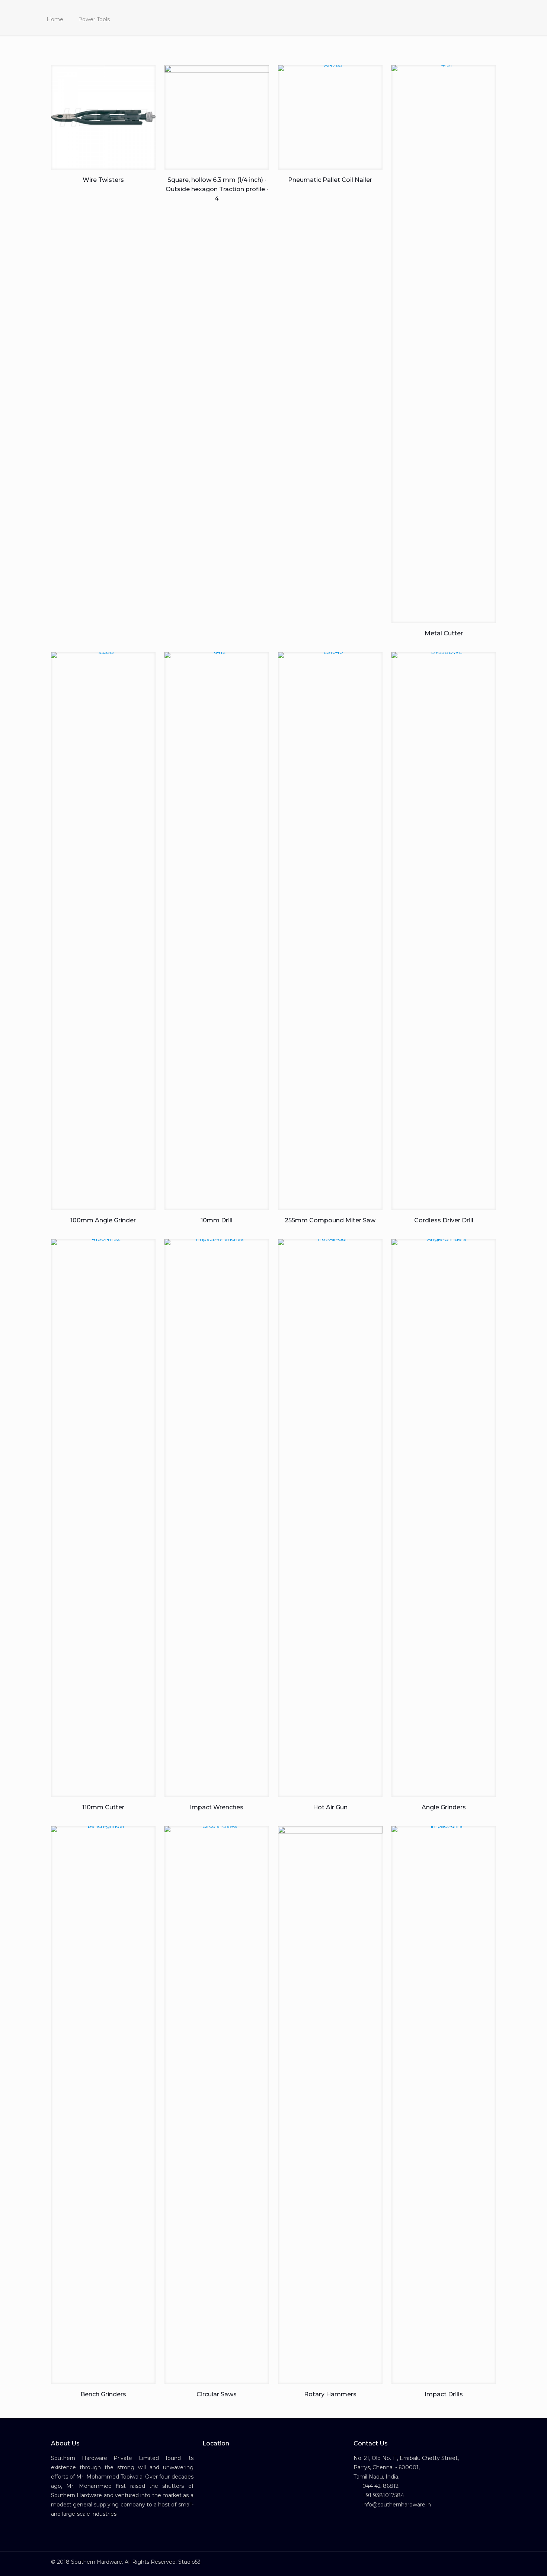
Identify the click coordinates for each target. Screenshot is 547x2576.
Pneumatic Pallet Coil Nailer (330, 180)
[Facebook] (469, 2562)
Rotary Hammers (330, 2394)
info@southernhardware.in (396, 2505)
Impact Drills (444, 2394)
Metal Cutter (444, 633)
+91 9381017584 (383, 2495)
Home (55, 19)
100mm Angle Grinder (103, 1220)
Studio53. (190, 2562)
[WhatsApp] (459, 2562)
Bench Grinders (103, 2394)
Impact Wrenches (217, 1807)
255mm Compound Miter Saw (330, 1220)
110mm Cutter (103, 1807)
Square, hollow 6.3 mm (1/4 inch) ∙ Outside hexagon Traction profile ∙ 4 (217, 189)
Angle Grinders (444, 1807)
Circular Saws (217, 2394)
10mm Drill (217, 1220)
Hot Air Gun (330, 1807)
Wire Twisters (103, 180)
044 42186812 (380, 2486)
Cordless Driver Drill (444, 1220)
